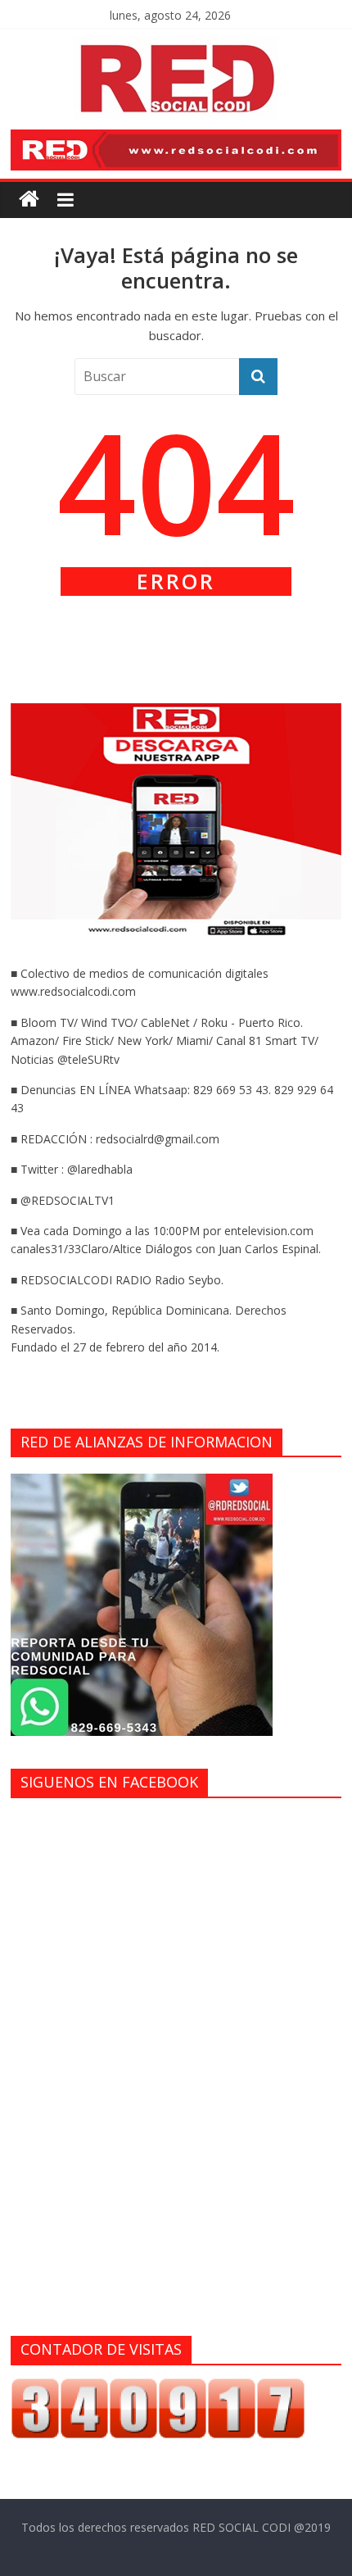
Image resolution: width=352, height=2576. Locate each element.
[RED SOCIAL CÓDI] (29, 200)
